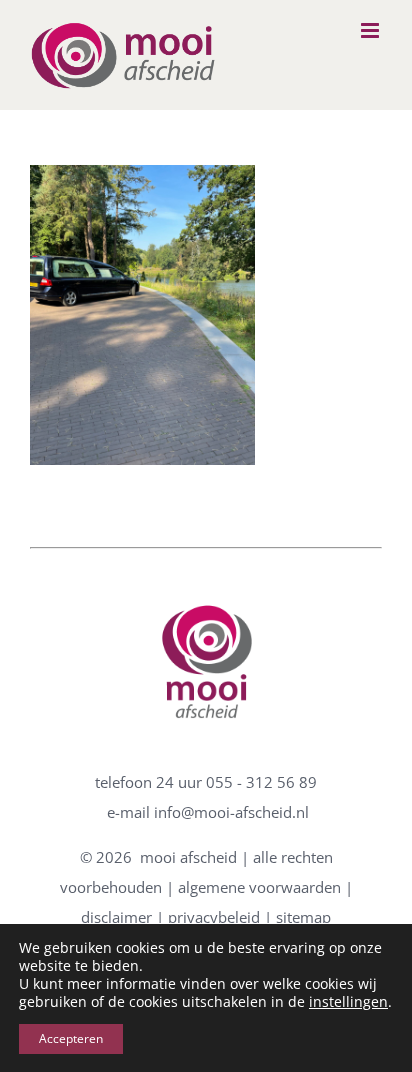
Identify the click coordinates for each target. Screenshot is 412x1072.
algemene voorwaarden (259, 887)
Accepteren (71, 1038)
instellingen (348, 1002)
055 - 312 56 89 (261, 782)
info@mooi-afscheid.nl (231, 812)
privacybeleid (214, 917)
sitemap (303, 917)
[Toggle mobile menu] (371, 30)
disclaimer (116, 917)
